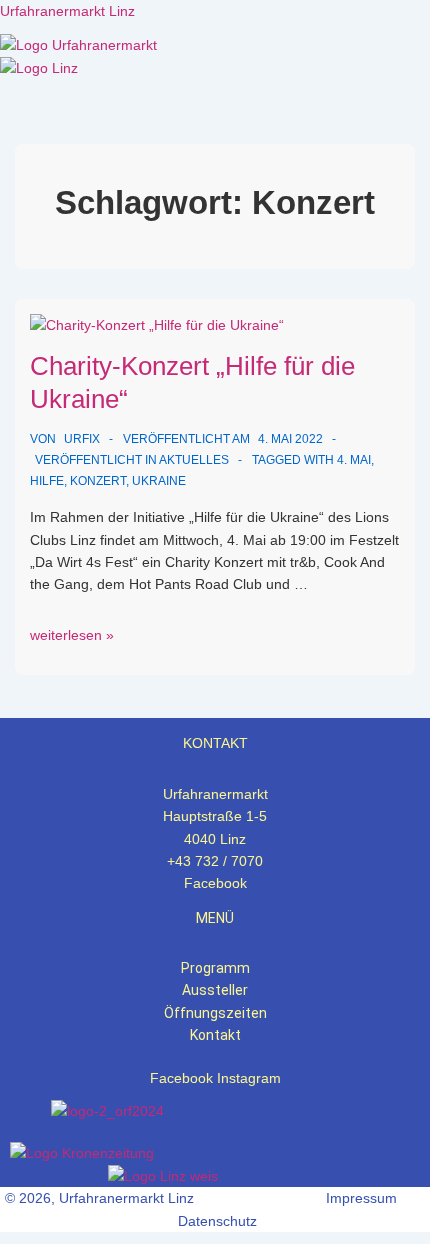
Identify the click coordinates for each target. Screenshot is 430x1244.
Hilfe (47, 481)
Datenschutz (217, 1221)
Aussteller (215, 990)
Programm (215, 968)
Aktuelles (194, 460)
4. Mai (354, 460)
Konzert (98, 481)
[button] (214, 90)
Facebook (215, 883)
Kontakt (215, 1035)
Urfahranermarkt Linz (67, 11)
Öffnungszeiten (215, 1013)
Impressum (361, 1198)
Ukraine (159, 481)
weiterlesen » (72, 635)
